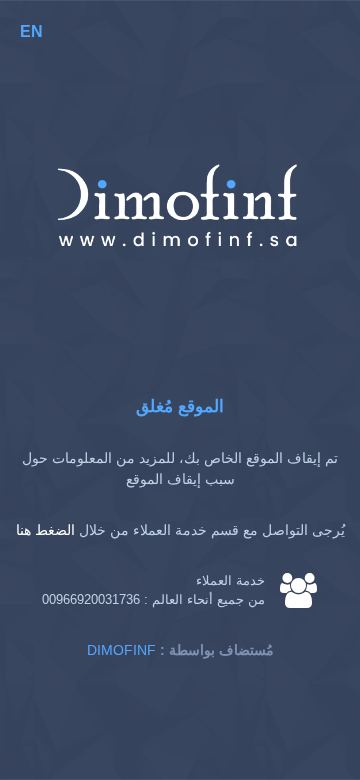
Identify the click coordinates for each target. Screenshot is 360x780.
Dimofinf (121, 650)
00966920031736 (91, 599)
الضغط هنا (45, 530)
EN (31, 31)
